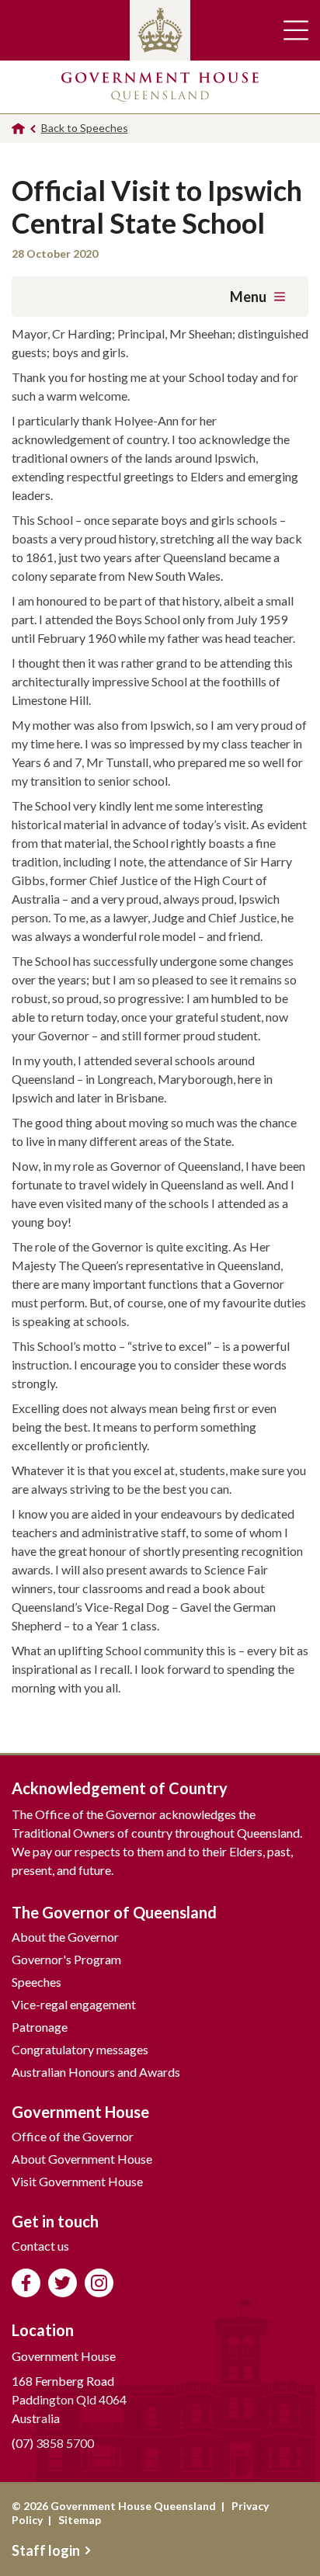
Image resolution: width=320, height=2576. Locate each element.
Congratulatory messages (80, 2049)
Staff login (46, 2550)
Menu (248, 297)
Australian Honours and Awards (96, 2072)
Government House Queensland (160, 87)
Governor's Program (66, 1959)
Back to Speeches (85, 128)
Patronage (40, 2027)
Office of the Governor (73, 2136)
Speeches (37, 1982)
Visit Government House (77, 2181)
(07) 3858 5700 (53, 2443)
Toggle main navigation (296, 30)
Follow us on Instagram (99, 2283)
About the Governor (65, 1937)
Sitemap (80, 2520)
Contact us (40, 2246)
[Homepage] (18, 128)
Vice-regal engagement (74, 2004)
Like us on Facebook (26, 2283)
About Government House (82, 2159)
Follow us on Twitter (63, 2283)
